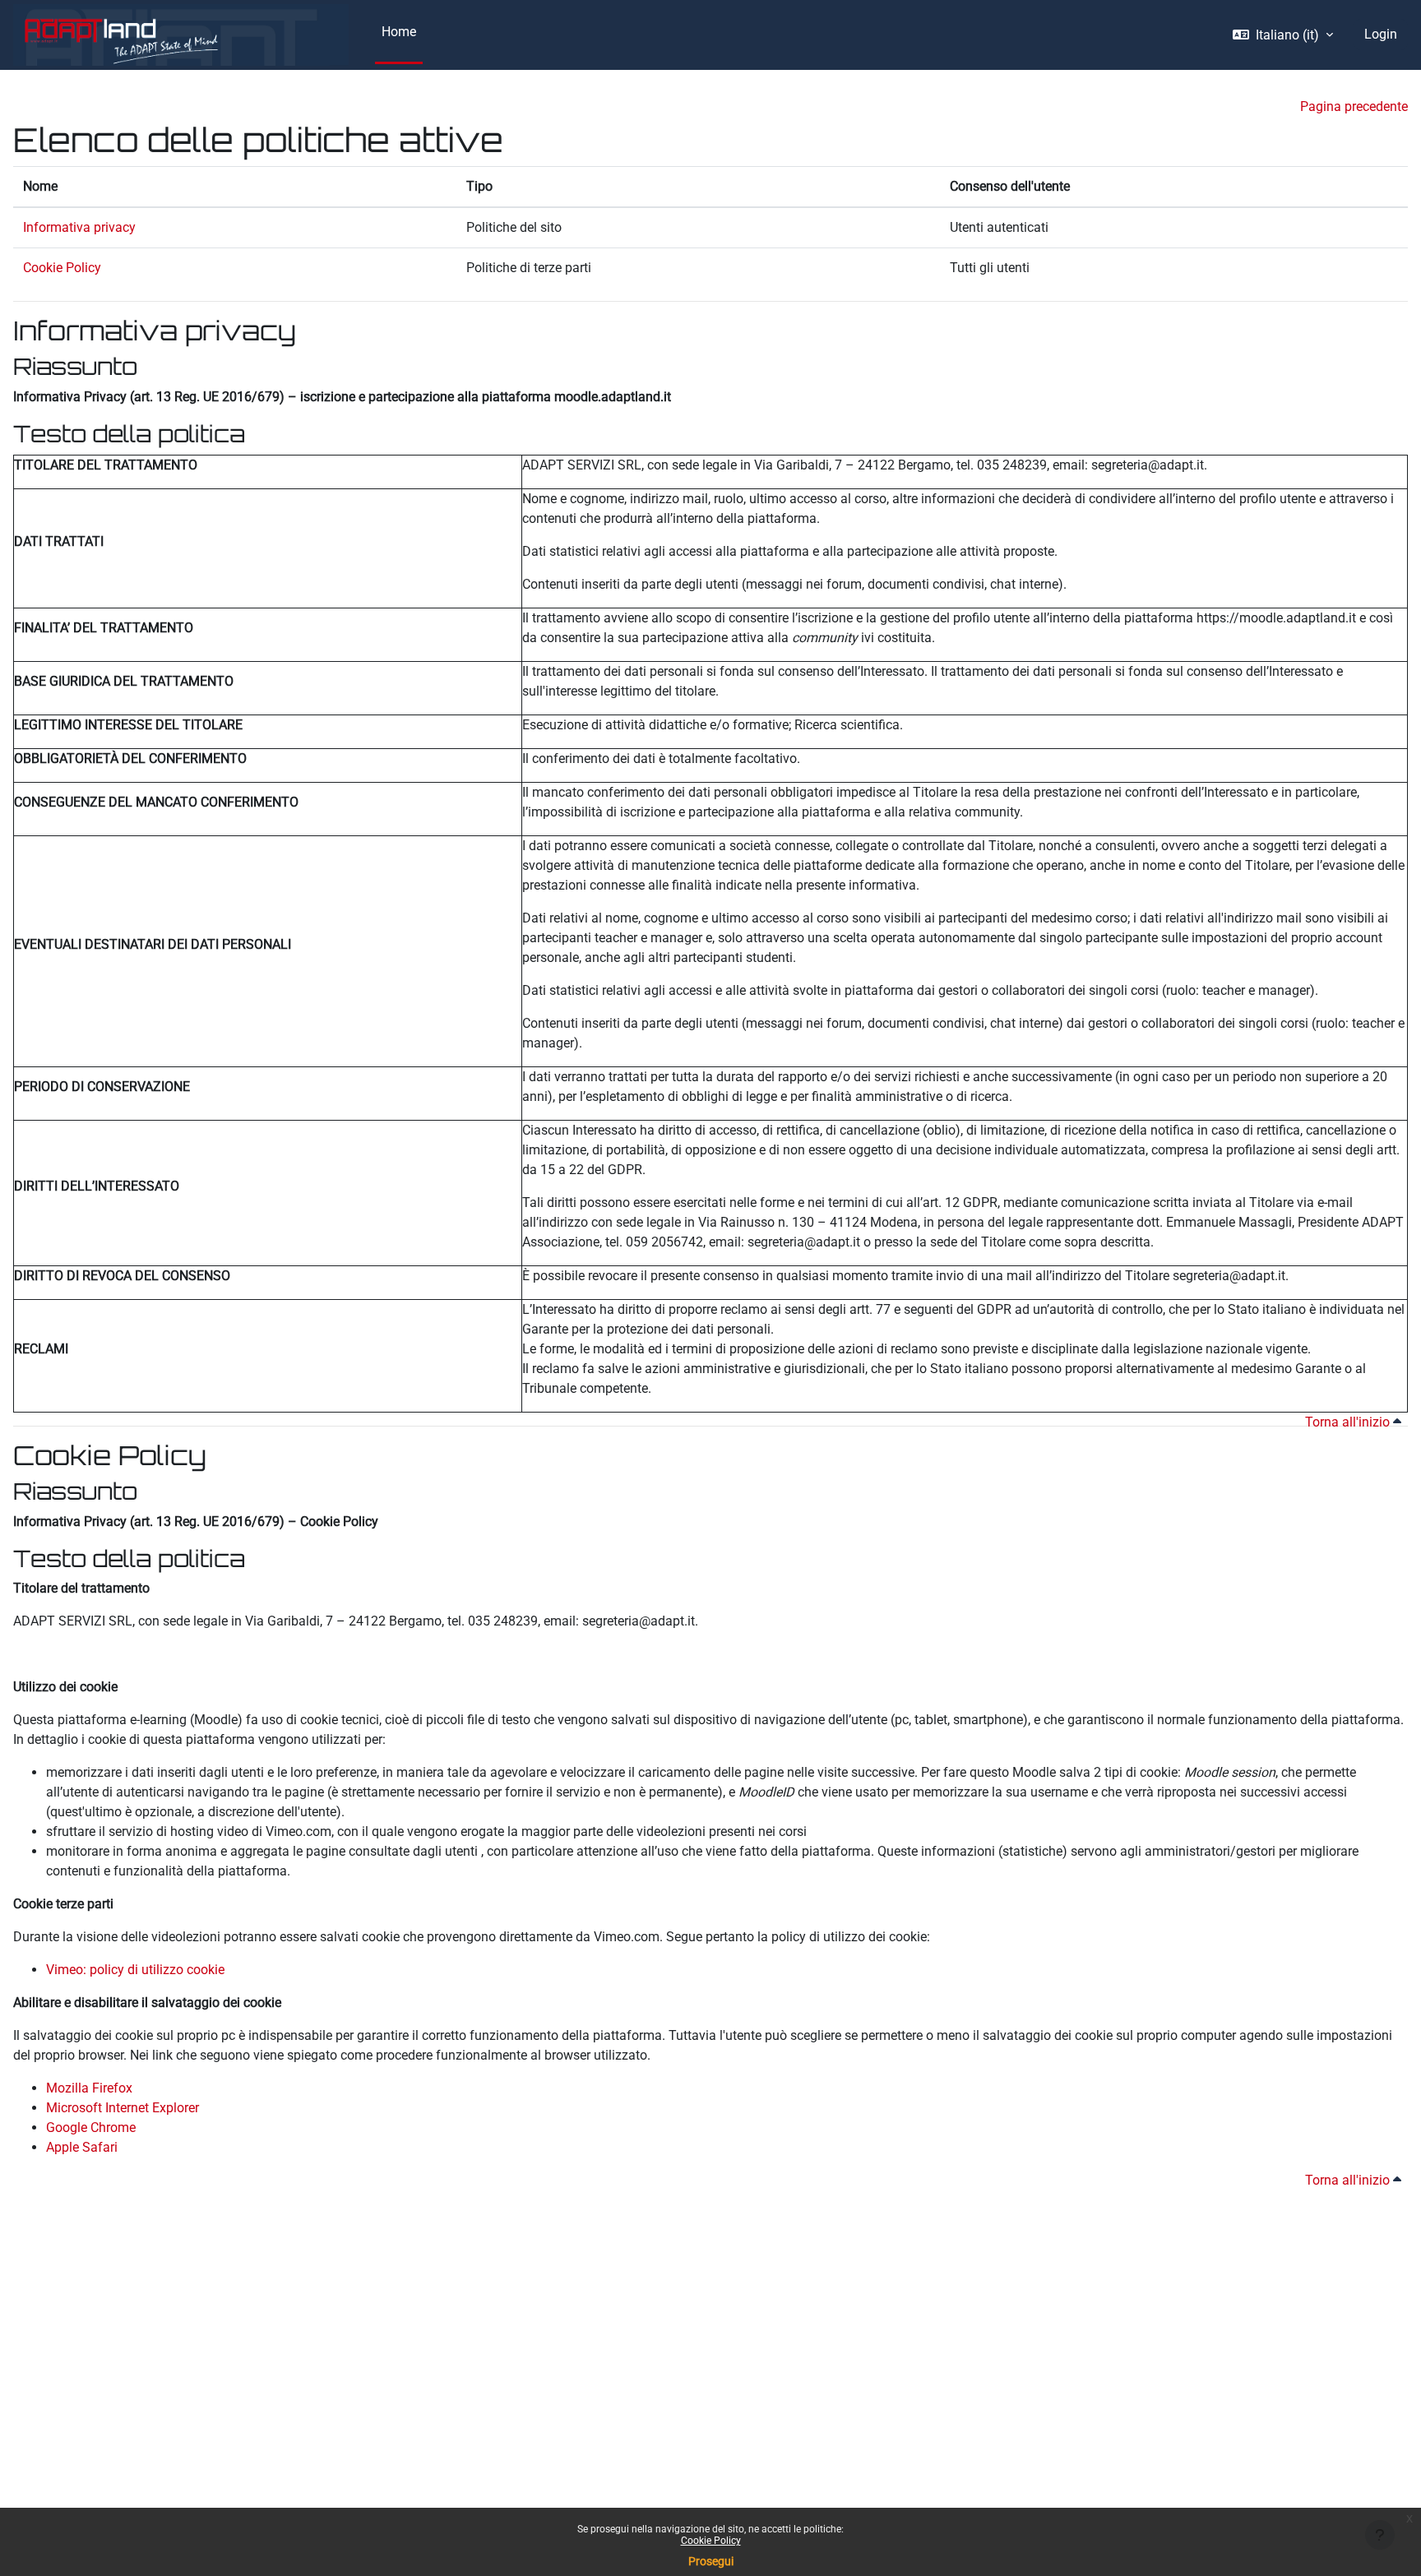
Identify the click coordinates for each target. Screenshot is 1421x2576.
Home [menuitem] (399, 32)
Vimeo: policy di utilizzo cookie (135, 1970)
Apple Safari (82, 2147)
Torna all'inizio (1349, 1422)
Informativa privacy (79, 227)
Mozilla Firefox (89, 2088)
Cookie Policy (711, 2541)
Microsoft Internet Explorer (123, 2108)
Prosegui (711, 2561)
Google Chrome (91, 2127)
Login (1381, 34)
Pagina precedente (1354, 106)
